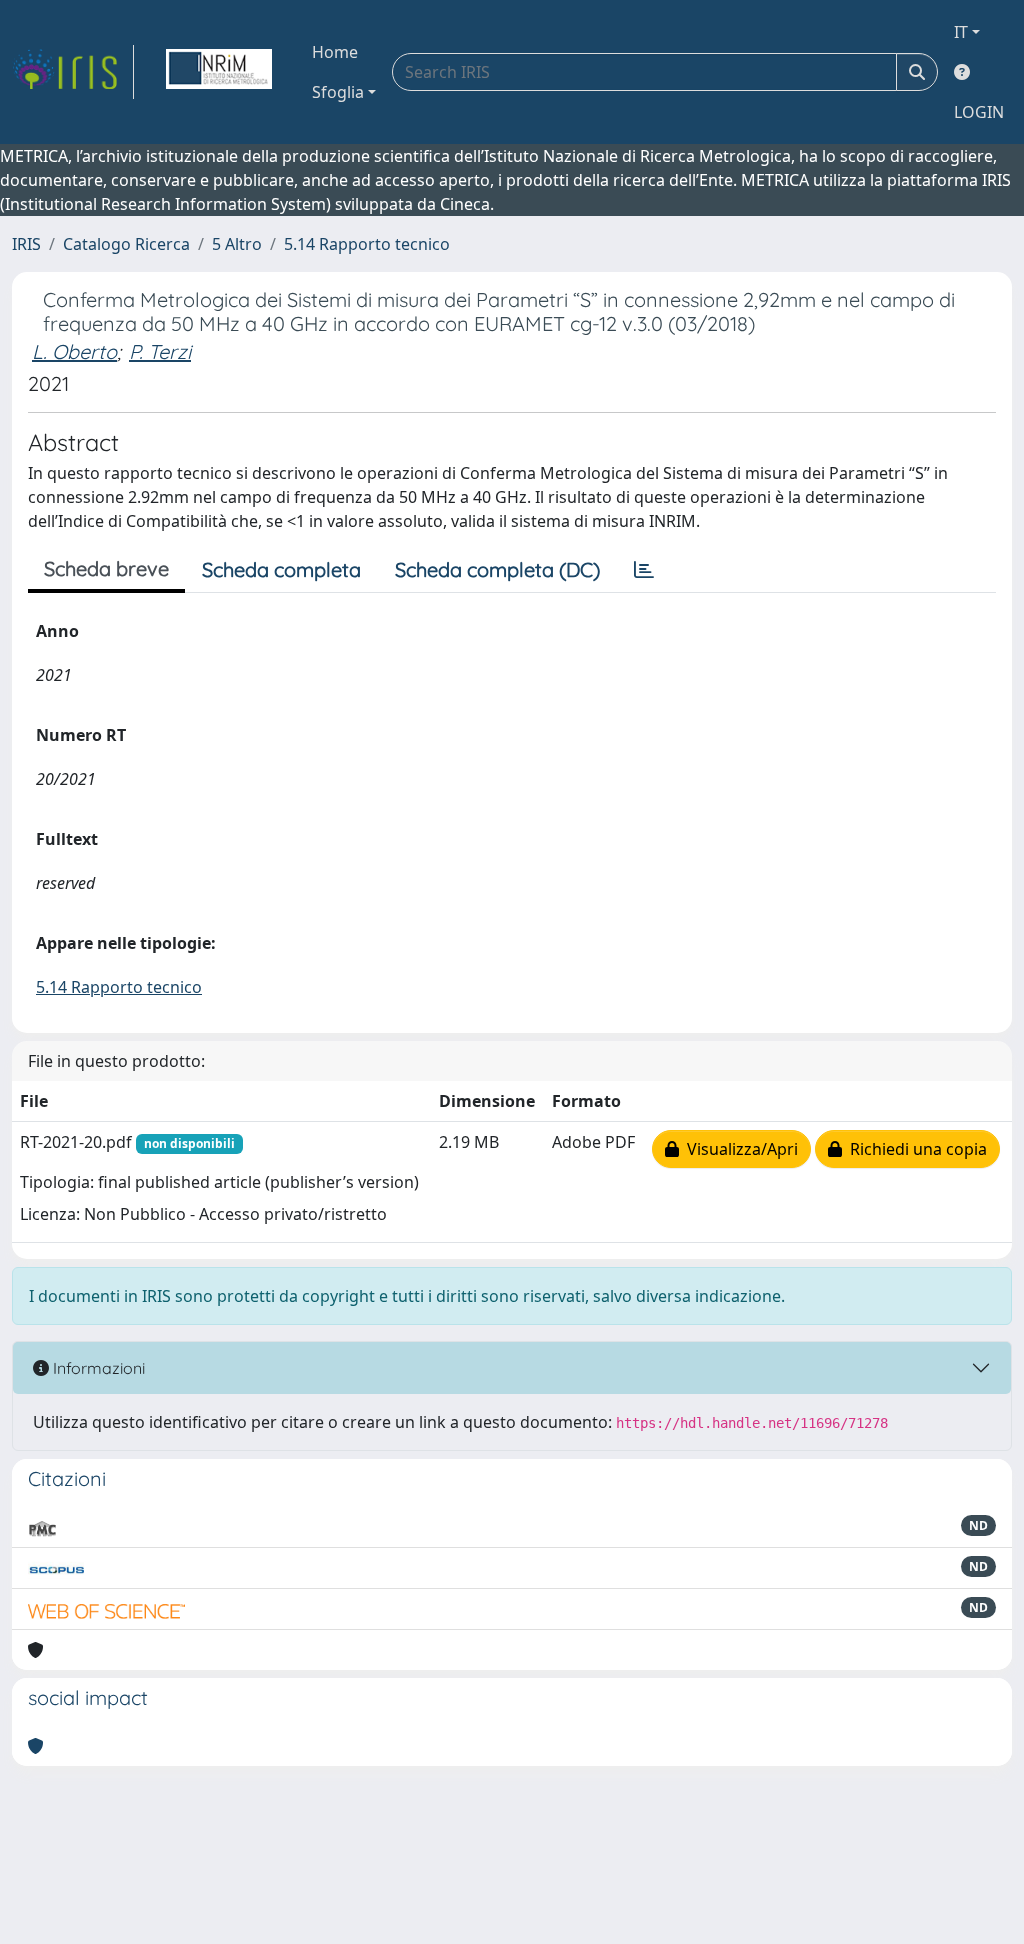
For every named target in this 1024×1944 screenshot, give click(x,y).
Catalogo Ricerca (126, 244)
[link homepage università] (219, 72)
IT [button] (961, 32)
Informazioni (97, 1368)
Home (335, 52)
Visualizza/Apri (738, 1149)
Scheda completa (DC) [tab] (497, 569)
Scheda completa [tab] (281, 569)
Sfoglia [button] (338, 92)
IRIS (26, 244)
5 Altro (237, 244)
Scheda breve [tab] (106, 568)
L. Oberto (74, 351)
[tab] (644, 570)
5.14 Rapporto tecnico (367, 244)
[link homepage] (73, 72)
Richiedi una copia (914, 1149)
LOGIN (979, 112)
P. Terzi (160, 351)
